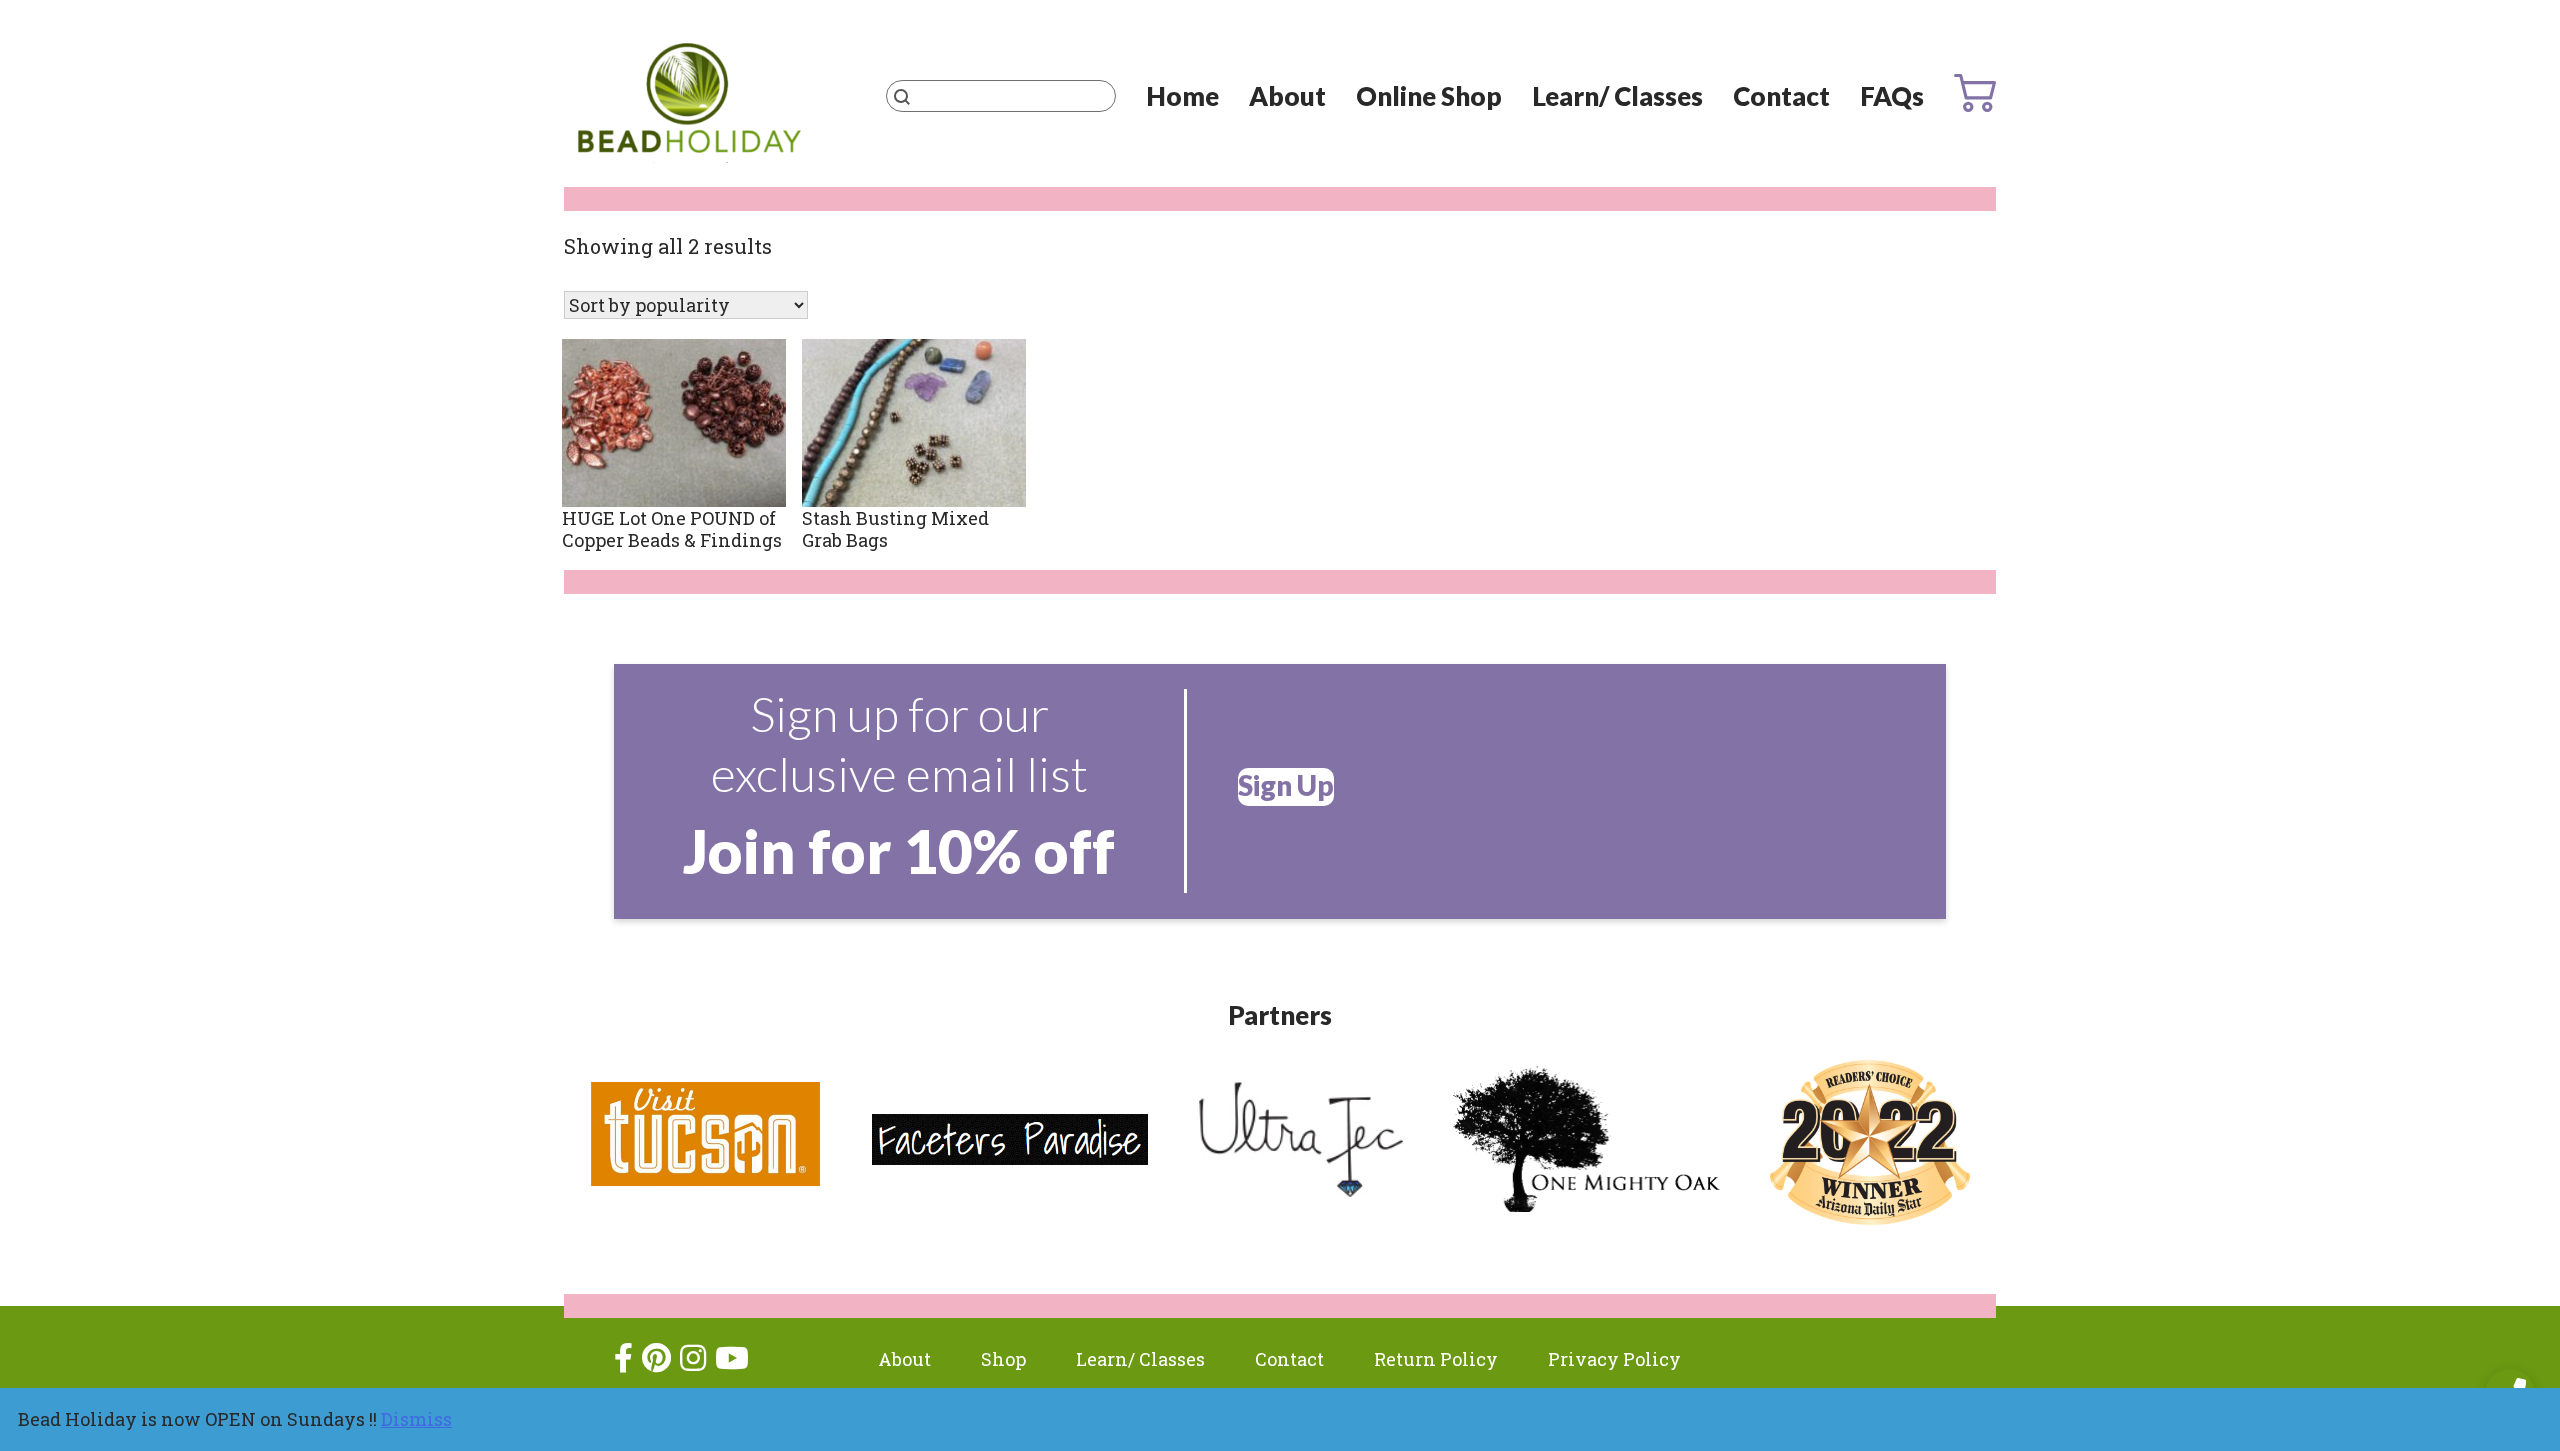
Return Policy (1436, 1359)
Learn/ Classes (1617, 96)
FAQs (1892, 96)
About (1287, 96)
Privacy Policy (1614, 1359)
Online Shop (1429, 96)
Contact (1781, 96)
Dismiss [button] (416, 1419)
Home (1182, 96)
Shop (1003, 1359)
